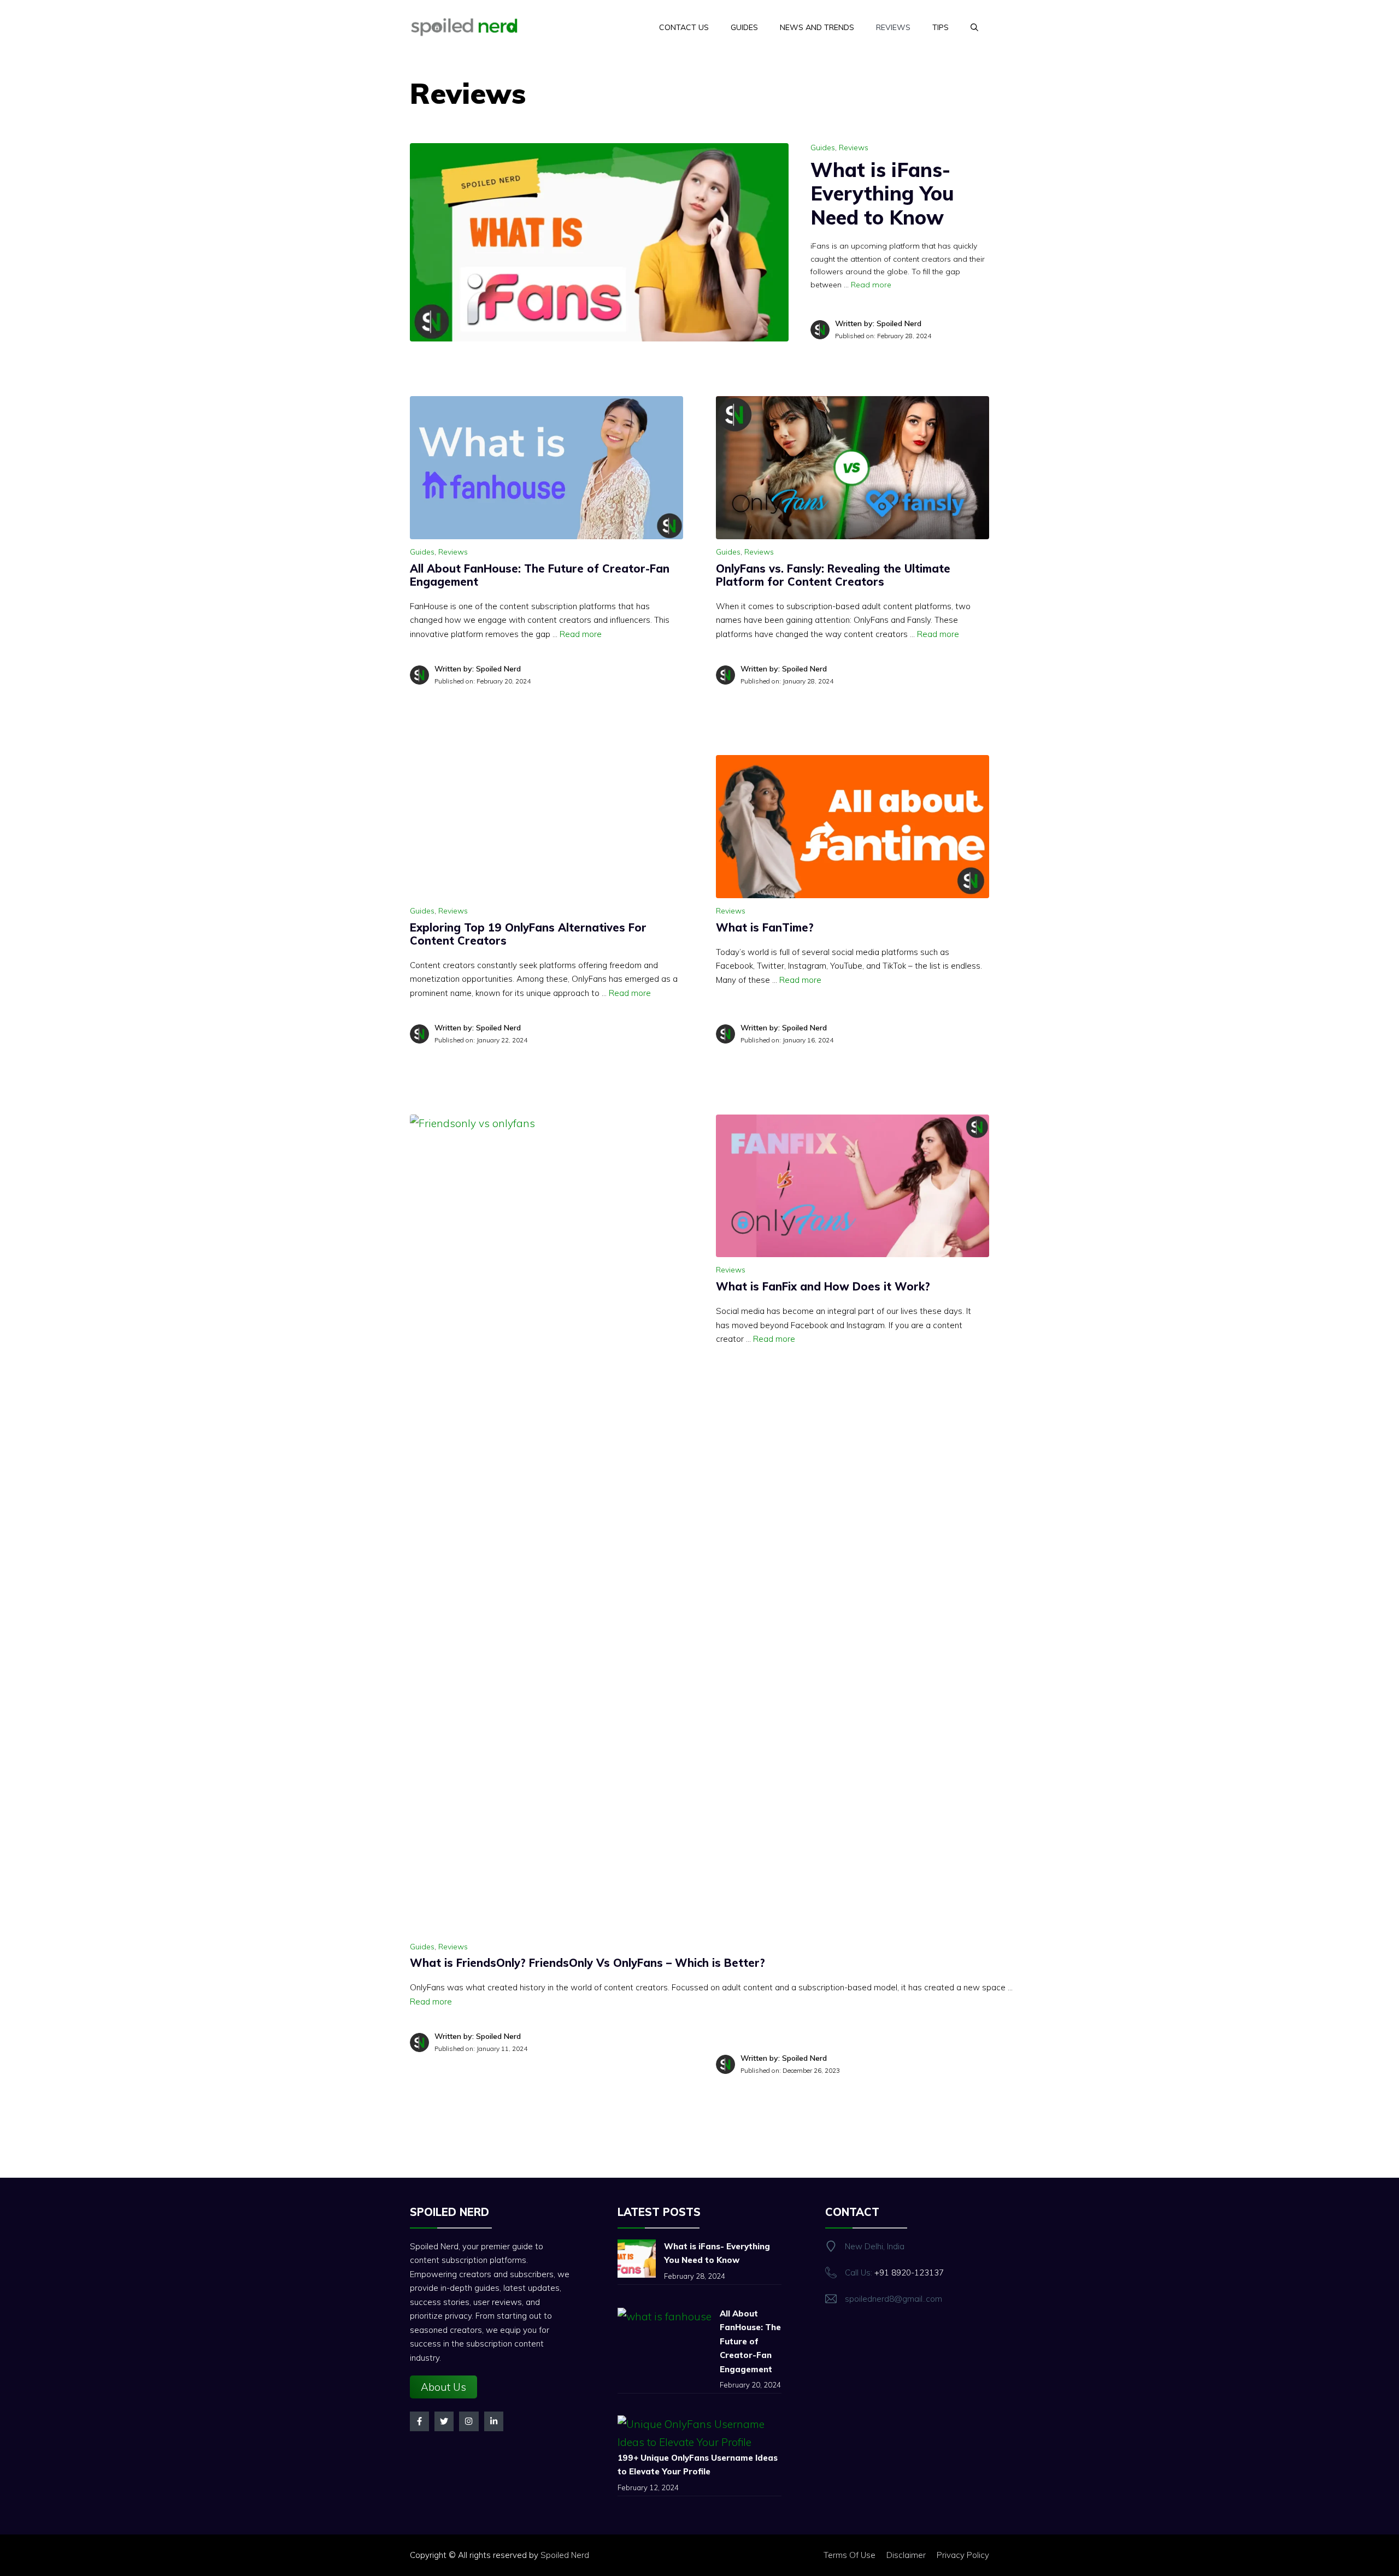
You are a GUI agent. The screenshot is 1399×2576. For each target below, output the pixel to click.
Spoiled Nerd (565, 2555)
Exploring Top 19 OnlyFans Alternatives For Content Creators (528, 934)
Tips (940, 27)
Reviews (893, 27)
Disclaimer (906, 2555)
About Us (443, 2387)
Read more (871, 285)
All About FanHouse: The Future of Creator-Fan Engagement (540, 575)
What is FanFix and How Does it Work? (823, 1286)
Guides (744, 27)
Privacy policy (963, 2555)
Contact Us (684, 27)
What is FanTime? (765, 927)
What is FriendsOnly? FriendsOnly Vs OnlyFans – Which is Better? (587, 1963)
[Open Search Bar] (974, 27)
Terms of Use (850, 2555)
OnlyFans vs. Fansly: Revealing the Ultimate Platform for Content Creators (833, 575)
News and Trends (817, 27)
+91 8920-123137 (909, 2273)
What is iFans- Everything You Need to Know (882, 193)
